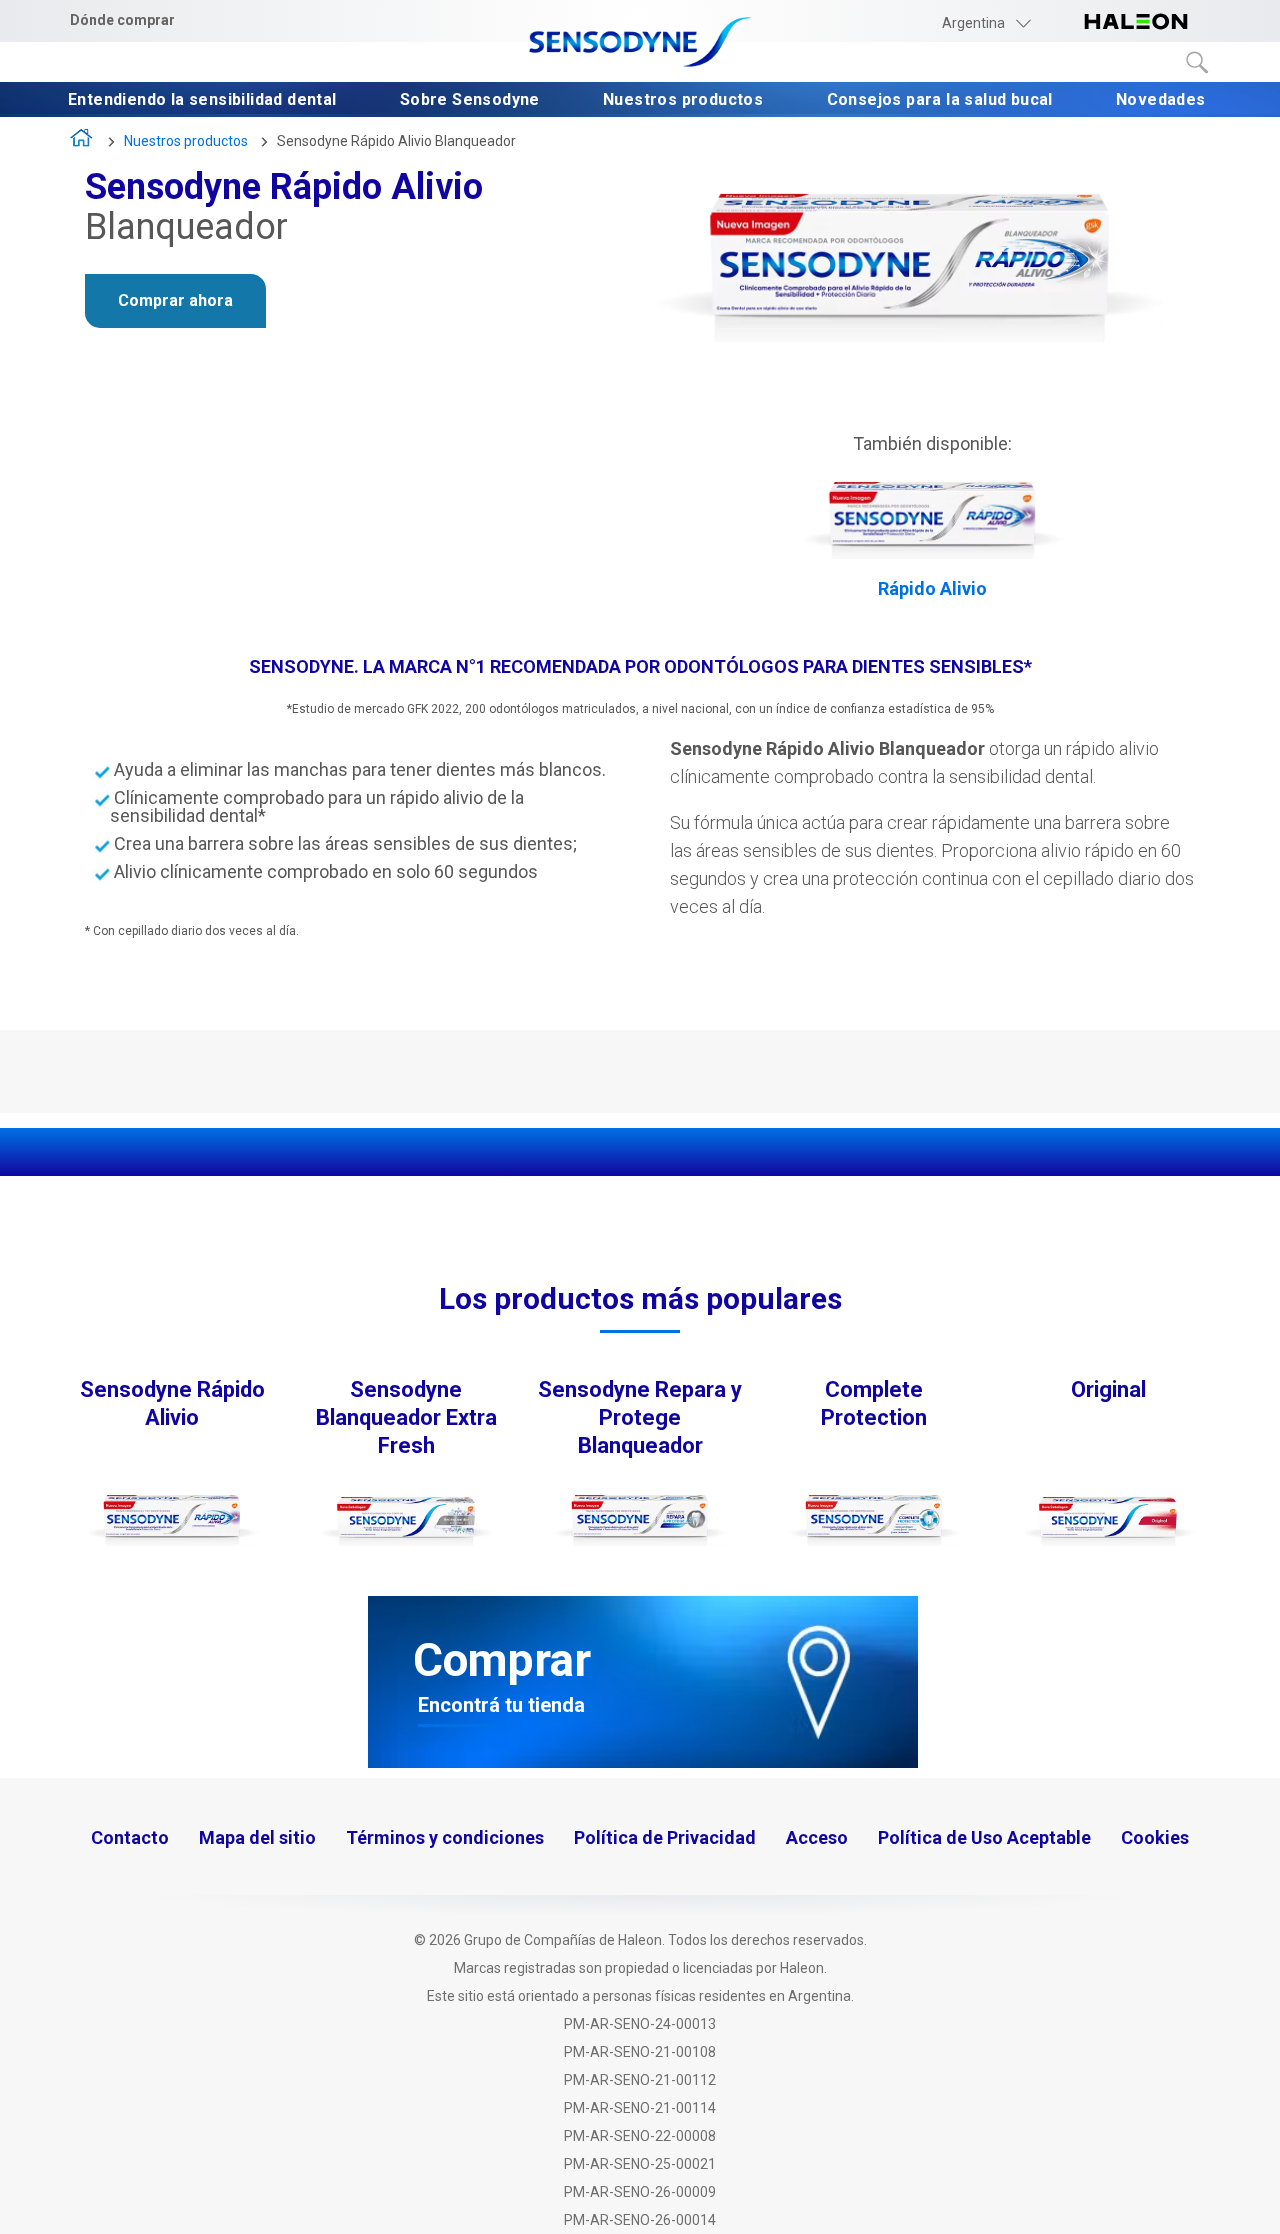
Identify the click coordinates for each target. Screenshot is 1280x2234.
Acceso (817, 1837)
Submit (1198, 63)
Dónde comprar (122, 20)
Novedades (1163, 100)
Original (1108, 1389)
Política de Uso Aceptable (984, 1837)
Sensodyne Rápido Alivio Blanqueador (396, 141)
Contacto (130, 1837)
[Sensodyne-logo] (640, 43)
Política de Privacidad (665, 1837)
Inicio (82, 142)
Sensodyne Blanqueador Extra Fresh (406, 1417)
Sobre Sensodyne (472, 100)
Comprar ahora (175, 300)
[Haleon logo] (1136, 23)
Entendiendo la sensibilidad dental (204, 100)
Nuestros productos (685, 100)
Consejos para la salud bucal (942, 100)
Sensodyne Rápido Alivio (172, 1403)
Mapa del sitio (257, 1837)
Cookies (1155, 1837)
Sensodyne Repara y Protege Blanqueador (640, 1417)
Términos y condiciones (445, 1837)
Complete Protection (874, 1403)
